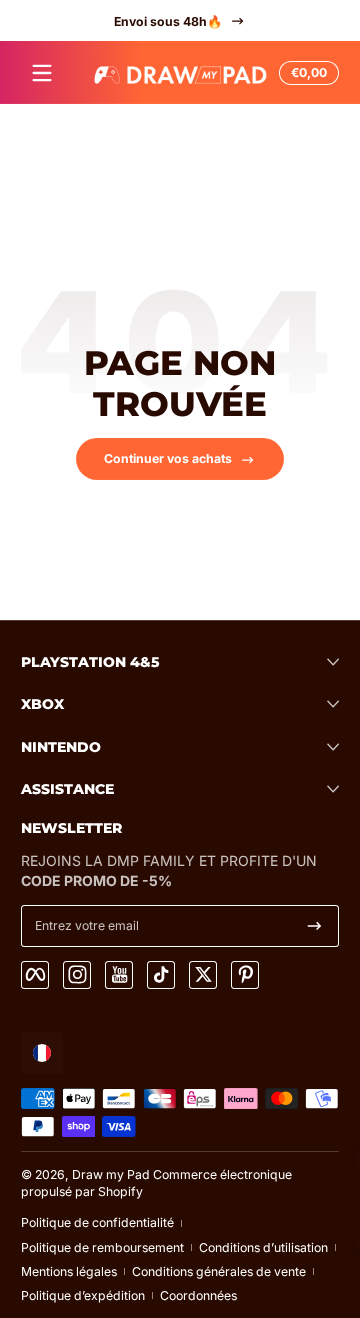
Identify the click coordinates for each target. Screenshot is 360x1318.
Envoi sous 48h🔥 (168, 20)
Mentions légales (69, 1271)
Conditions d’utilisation (263, 1247)
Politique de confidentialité (97, 1222)
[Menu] (42, 73)
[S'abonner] (314, 926)
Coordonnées (198, 1295)
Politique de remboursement (102, 1247)
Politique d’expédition (83, 1295)
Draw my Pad (111, 1174)
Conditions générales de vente (219, 1271)
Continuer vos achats (168, 458)
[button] (306, 73)
